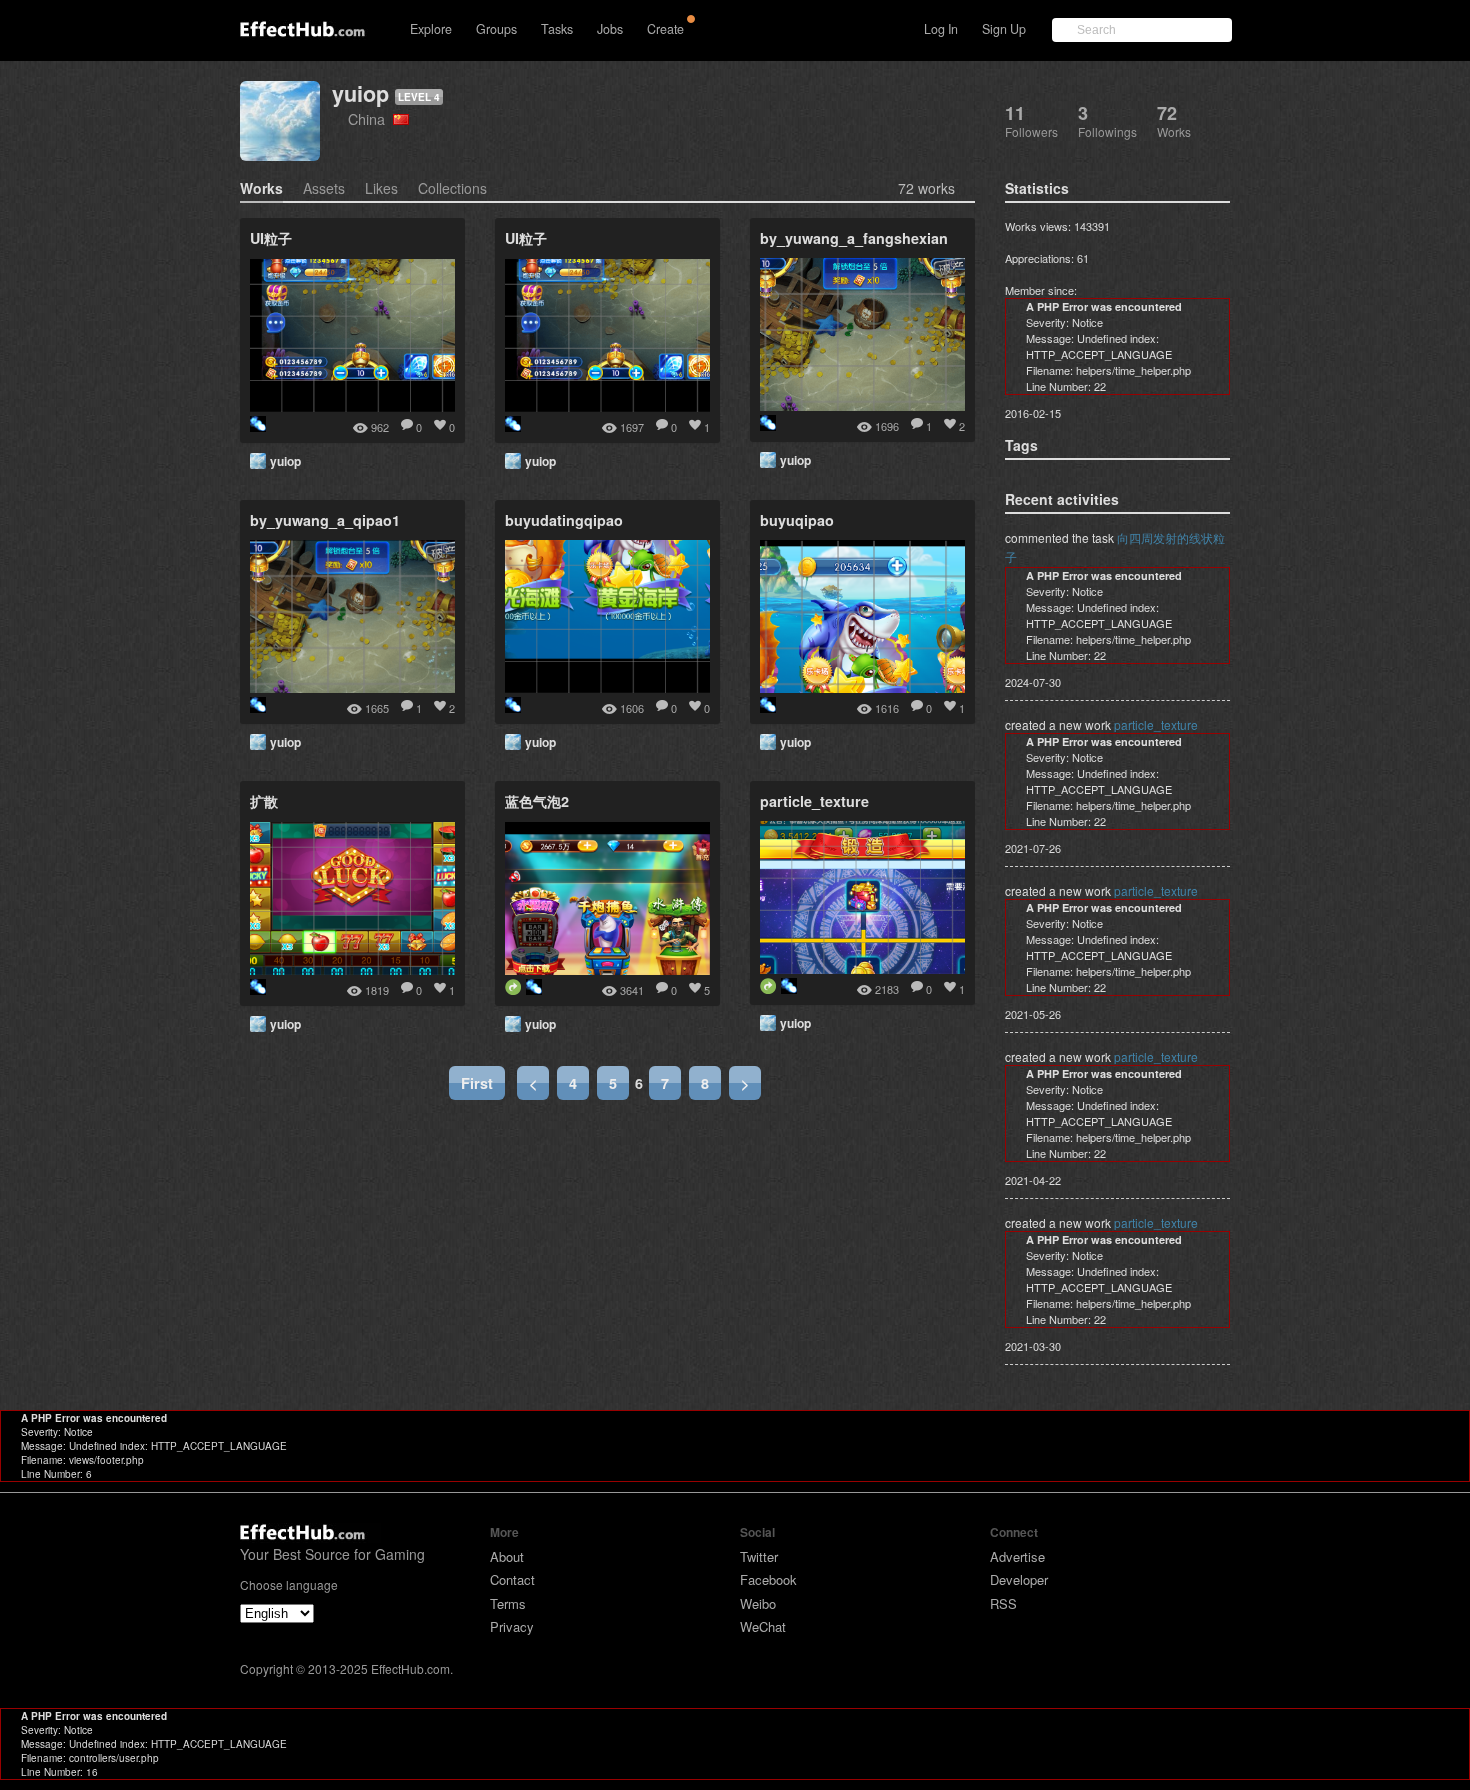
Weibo (758, 1603)
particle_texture (1156, 724)
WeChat (763, 1626)
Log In (941, 29)
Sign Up (1004, 29)
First (477, 1083)
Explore (431, 29)
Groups (496, 29)
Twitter (759, 1556)
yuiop (360, 93)
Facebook (768, 1579)
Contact (512, 1579)
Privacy (512, 1626)
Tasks (557, 29)
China (370, 118)
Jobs (610, 29)
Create (665, 29)
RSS (1003, 1603)
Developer (1019, 1579)
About (507, 1556)
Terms (508, 1603)
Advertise (1017, 1556)
